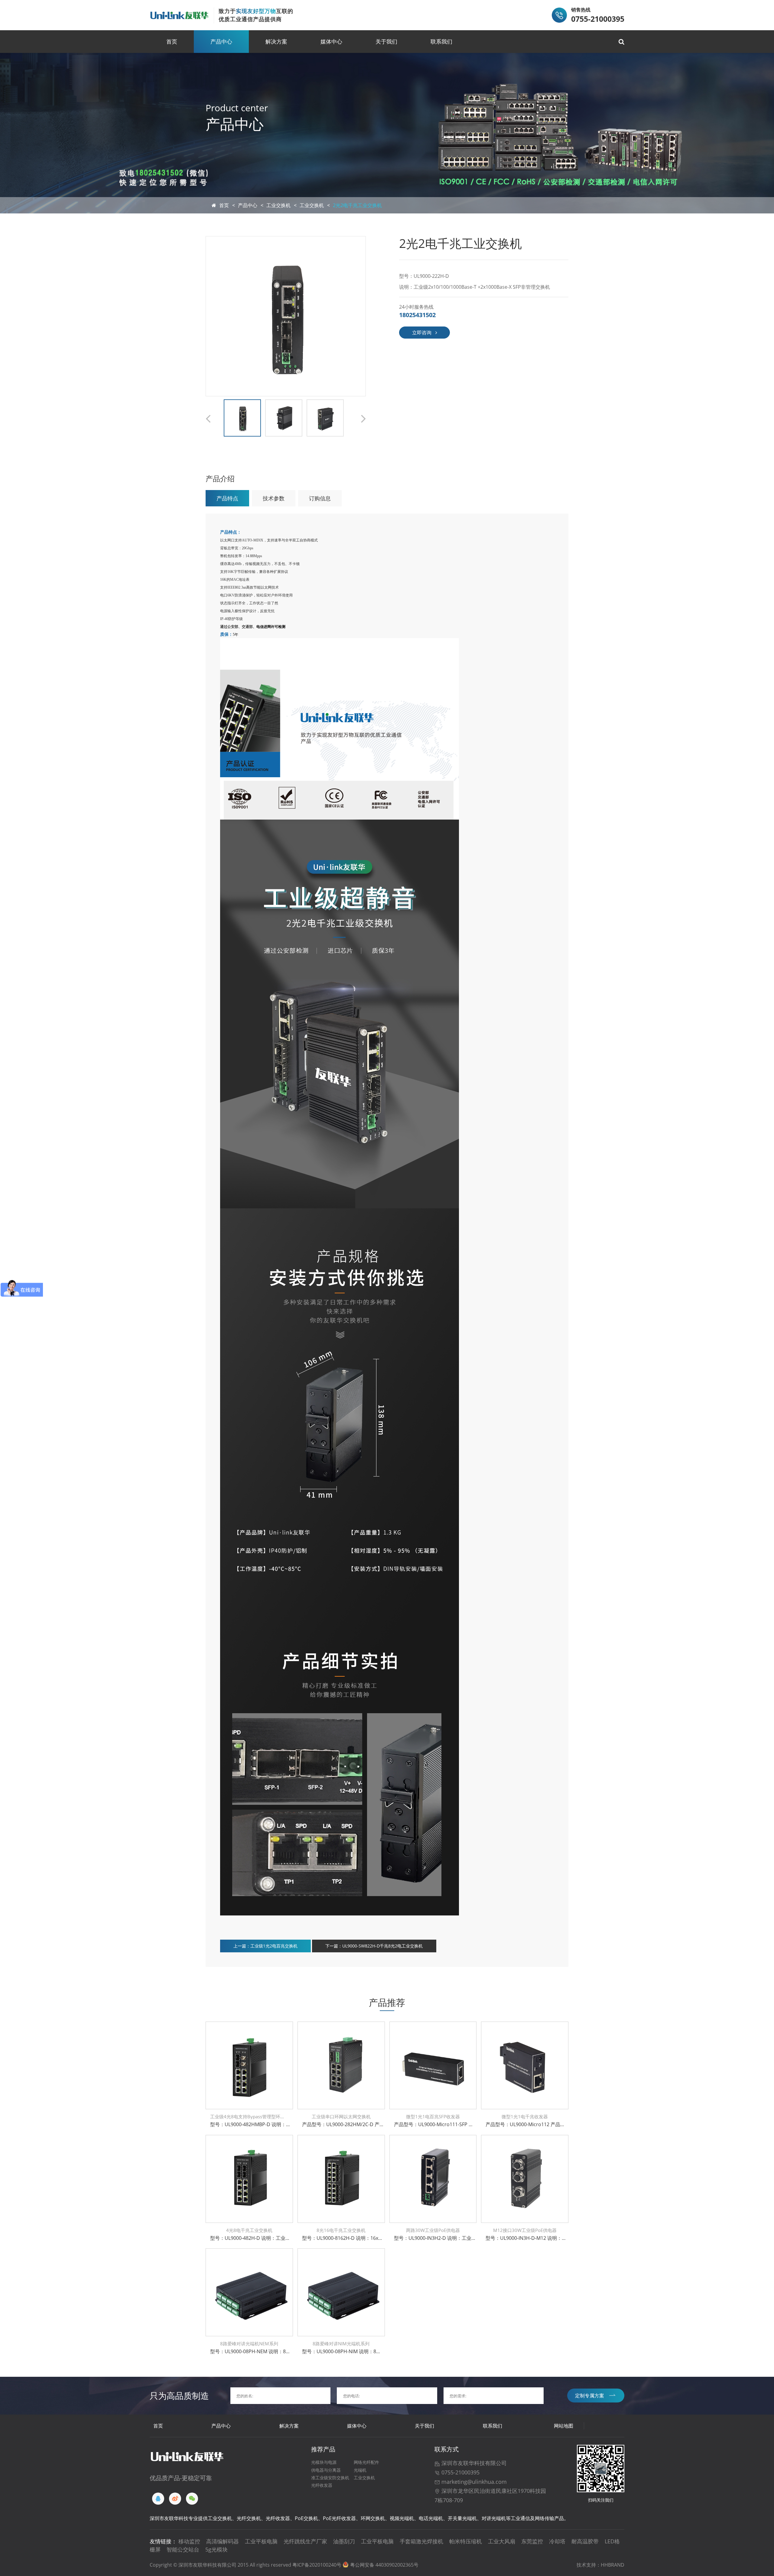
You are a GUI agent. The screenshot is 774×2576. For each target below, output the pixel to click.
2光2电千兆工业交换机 (357, 205)
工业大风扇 (502, 2541)
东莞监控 (532, 2541)
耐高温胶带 (585, 2541)
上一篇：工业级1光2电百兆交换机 (265, 1946)
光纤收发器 (322, 2485)
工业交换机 (278, 205)
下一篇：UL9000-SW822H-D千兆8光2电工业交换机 (374, 1946)
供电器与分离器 (326, 2470)
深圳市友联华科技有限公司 (473, 2463)
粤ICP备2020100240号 (317, 2565)
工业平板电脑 (261, 2541)
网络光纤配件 (366, 2462)
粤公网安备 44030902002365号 (384, 2565)
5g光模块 (216, 2549)
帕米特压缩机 (466, 2541)
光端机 (360, 2470)
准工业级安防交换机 (330, 2478)
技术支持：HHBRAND (600, 2565)
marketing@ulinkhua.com (473, 2482)
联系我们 (441, 41)
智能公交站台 (183, 2549)
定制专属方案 (590, 2396)
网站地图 (564, 2426)
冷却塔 (557, 2541)
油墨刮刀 (344, 2541)
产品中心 (221, 41)
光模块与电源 (324, 2462)
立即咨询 (422, 333)
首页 (172, 41)
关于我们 (386, 41)
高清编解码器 (223, 2541)
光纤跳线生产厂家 (305, 2541)
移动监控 (189, 2541)
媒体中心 (331, 41)
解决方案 (276, 41)
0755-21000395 (460, 2472)
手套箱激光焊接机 (421, 2541)
